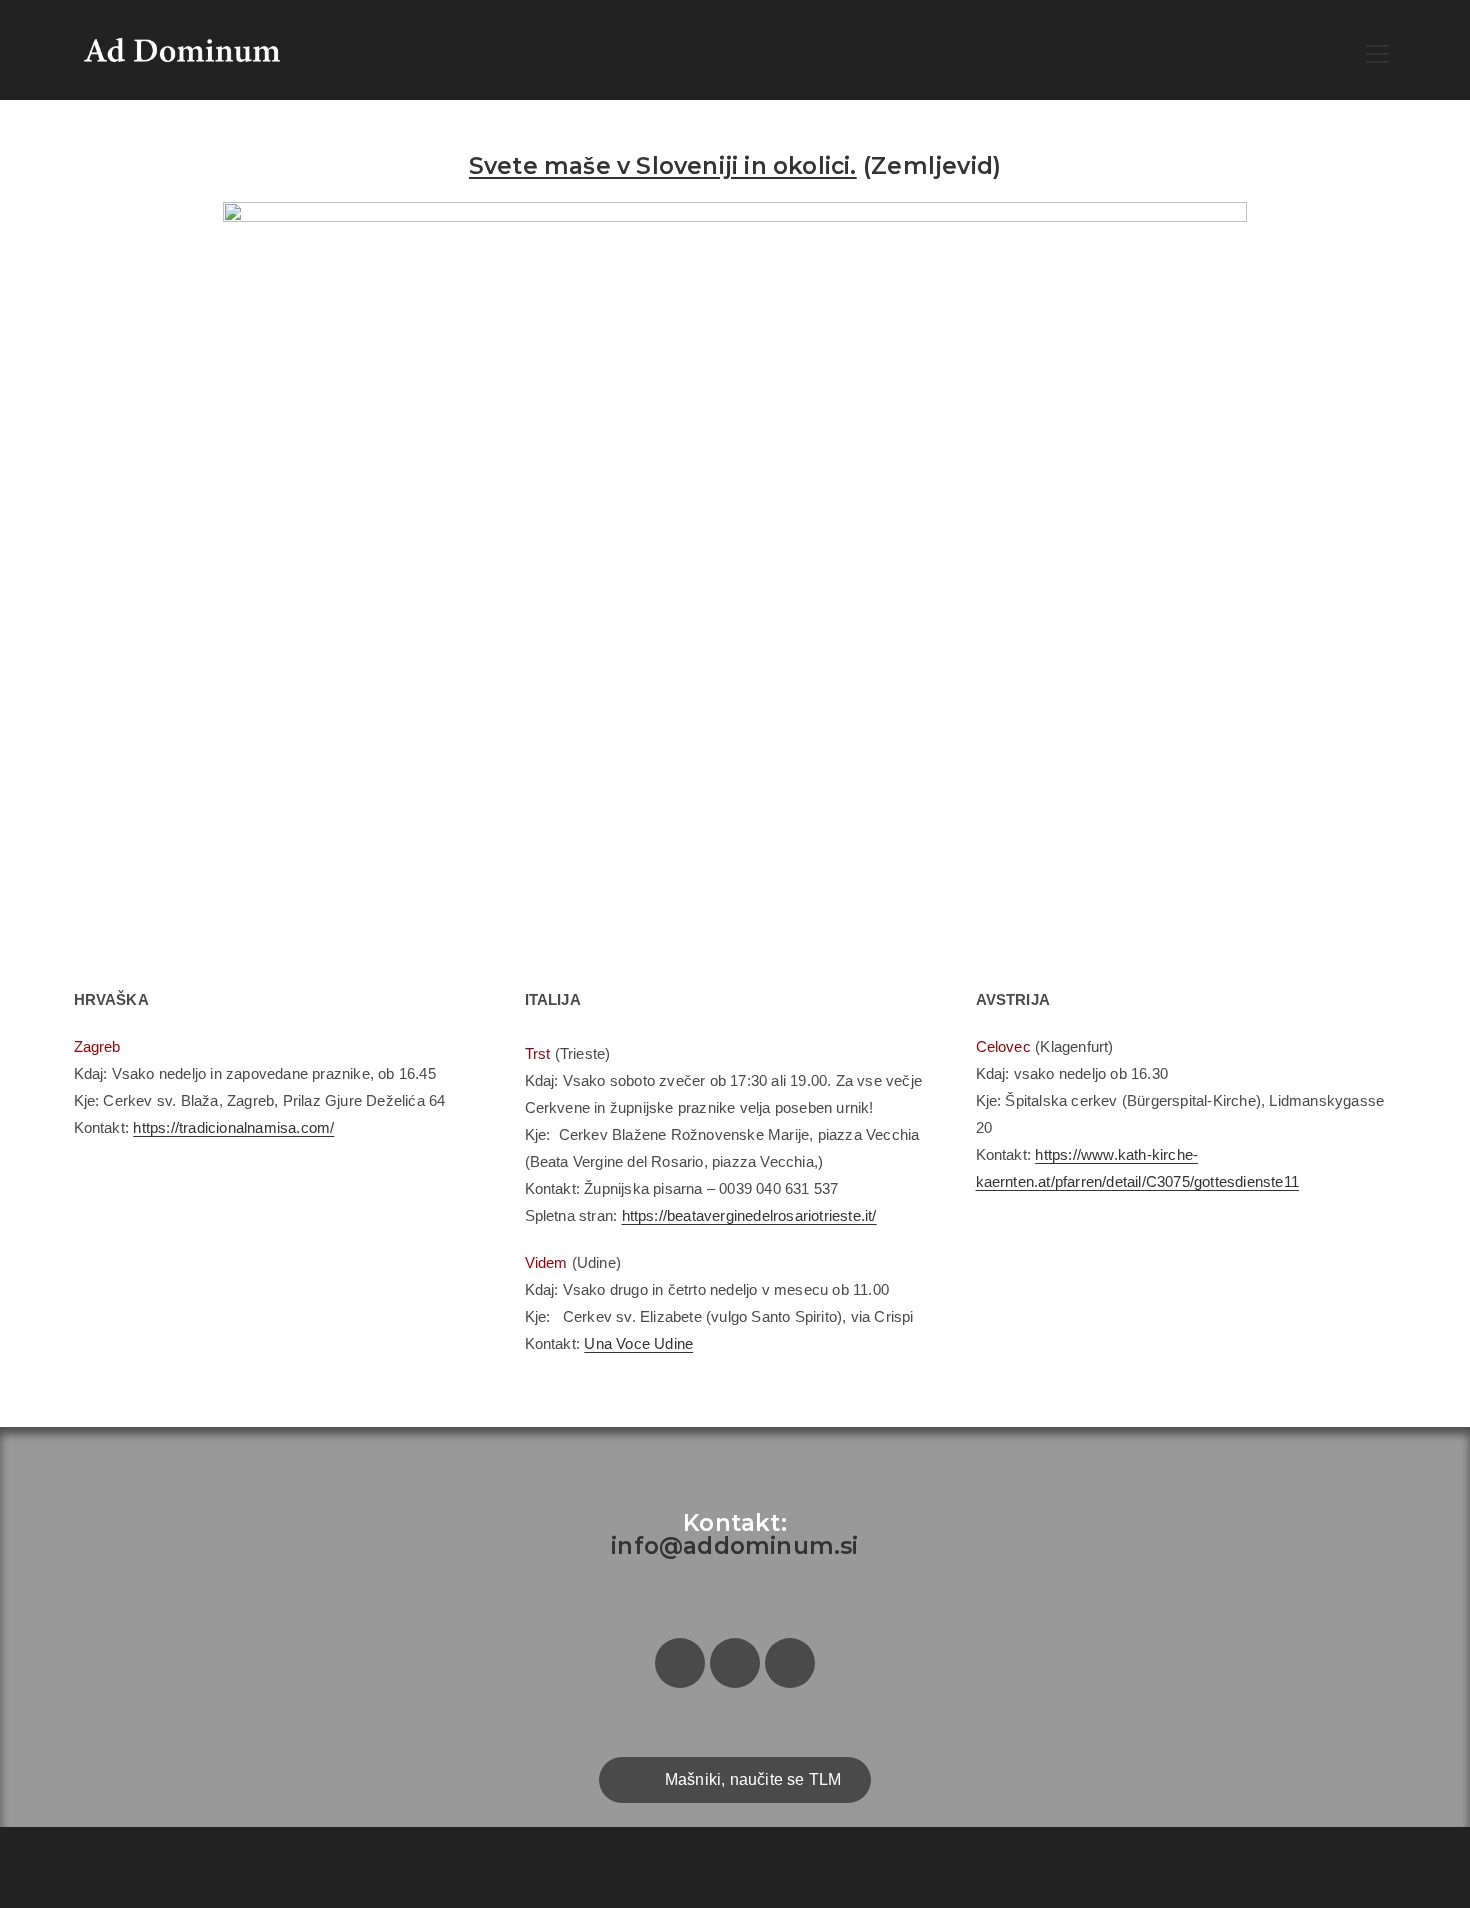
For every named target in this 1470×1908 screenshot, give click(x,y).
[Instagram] (735, 1663)
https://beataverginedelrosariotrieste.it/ (749, 1215)
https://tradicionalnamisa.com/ (233, 1127)
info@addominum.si (734, 1546)
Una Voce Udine (638, 1343)
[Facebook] (680, 1663)
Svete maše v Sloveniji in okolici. (663, 166)
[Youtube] (790, 1663)
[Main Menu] (1378, 50)
